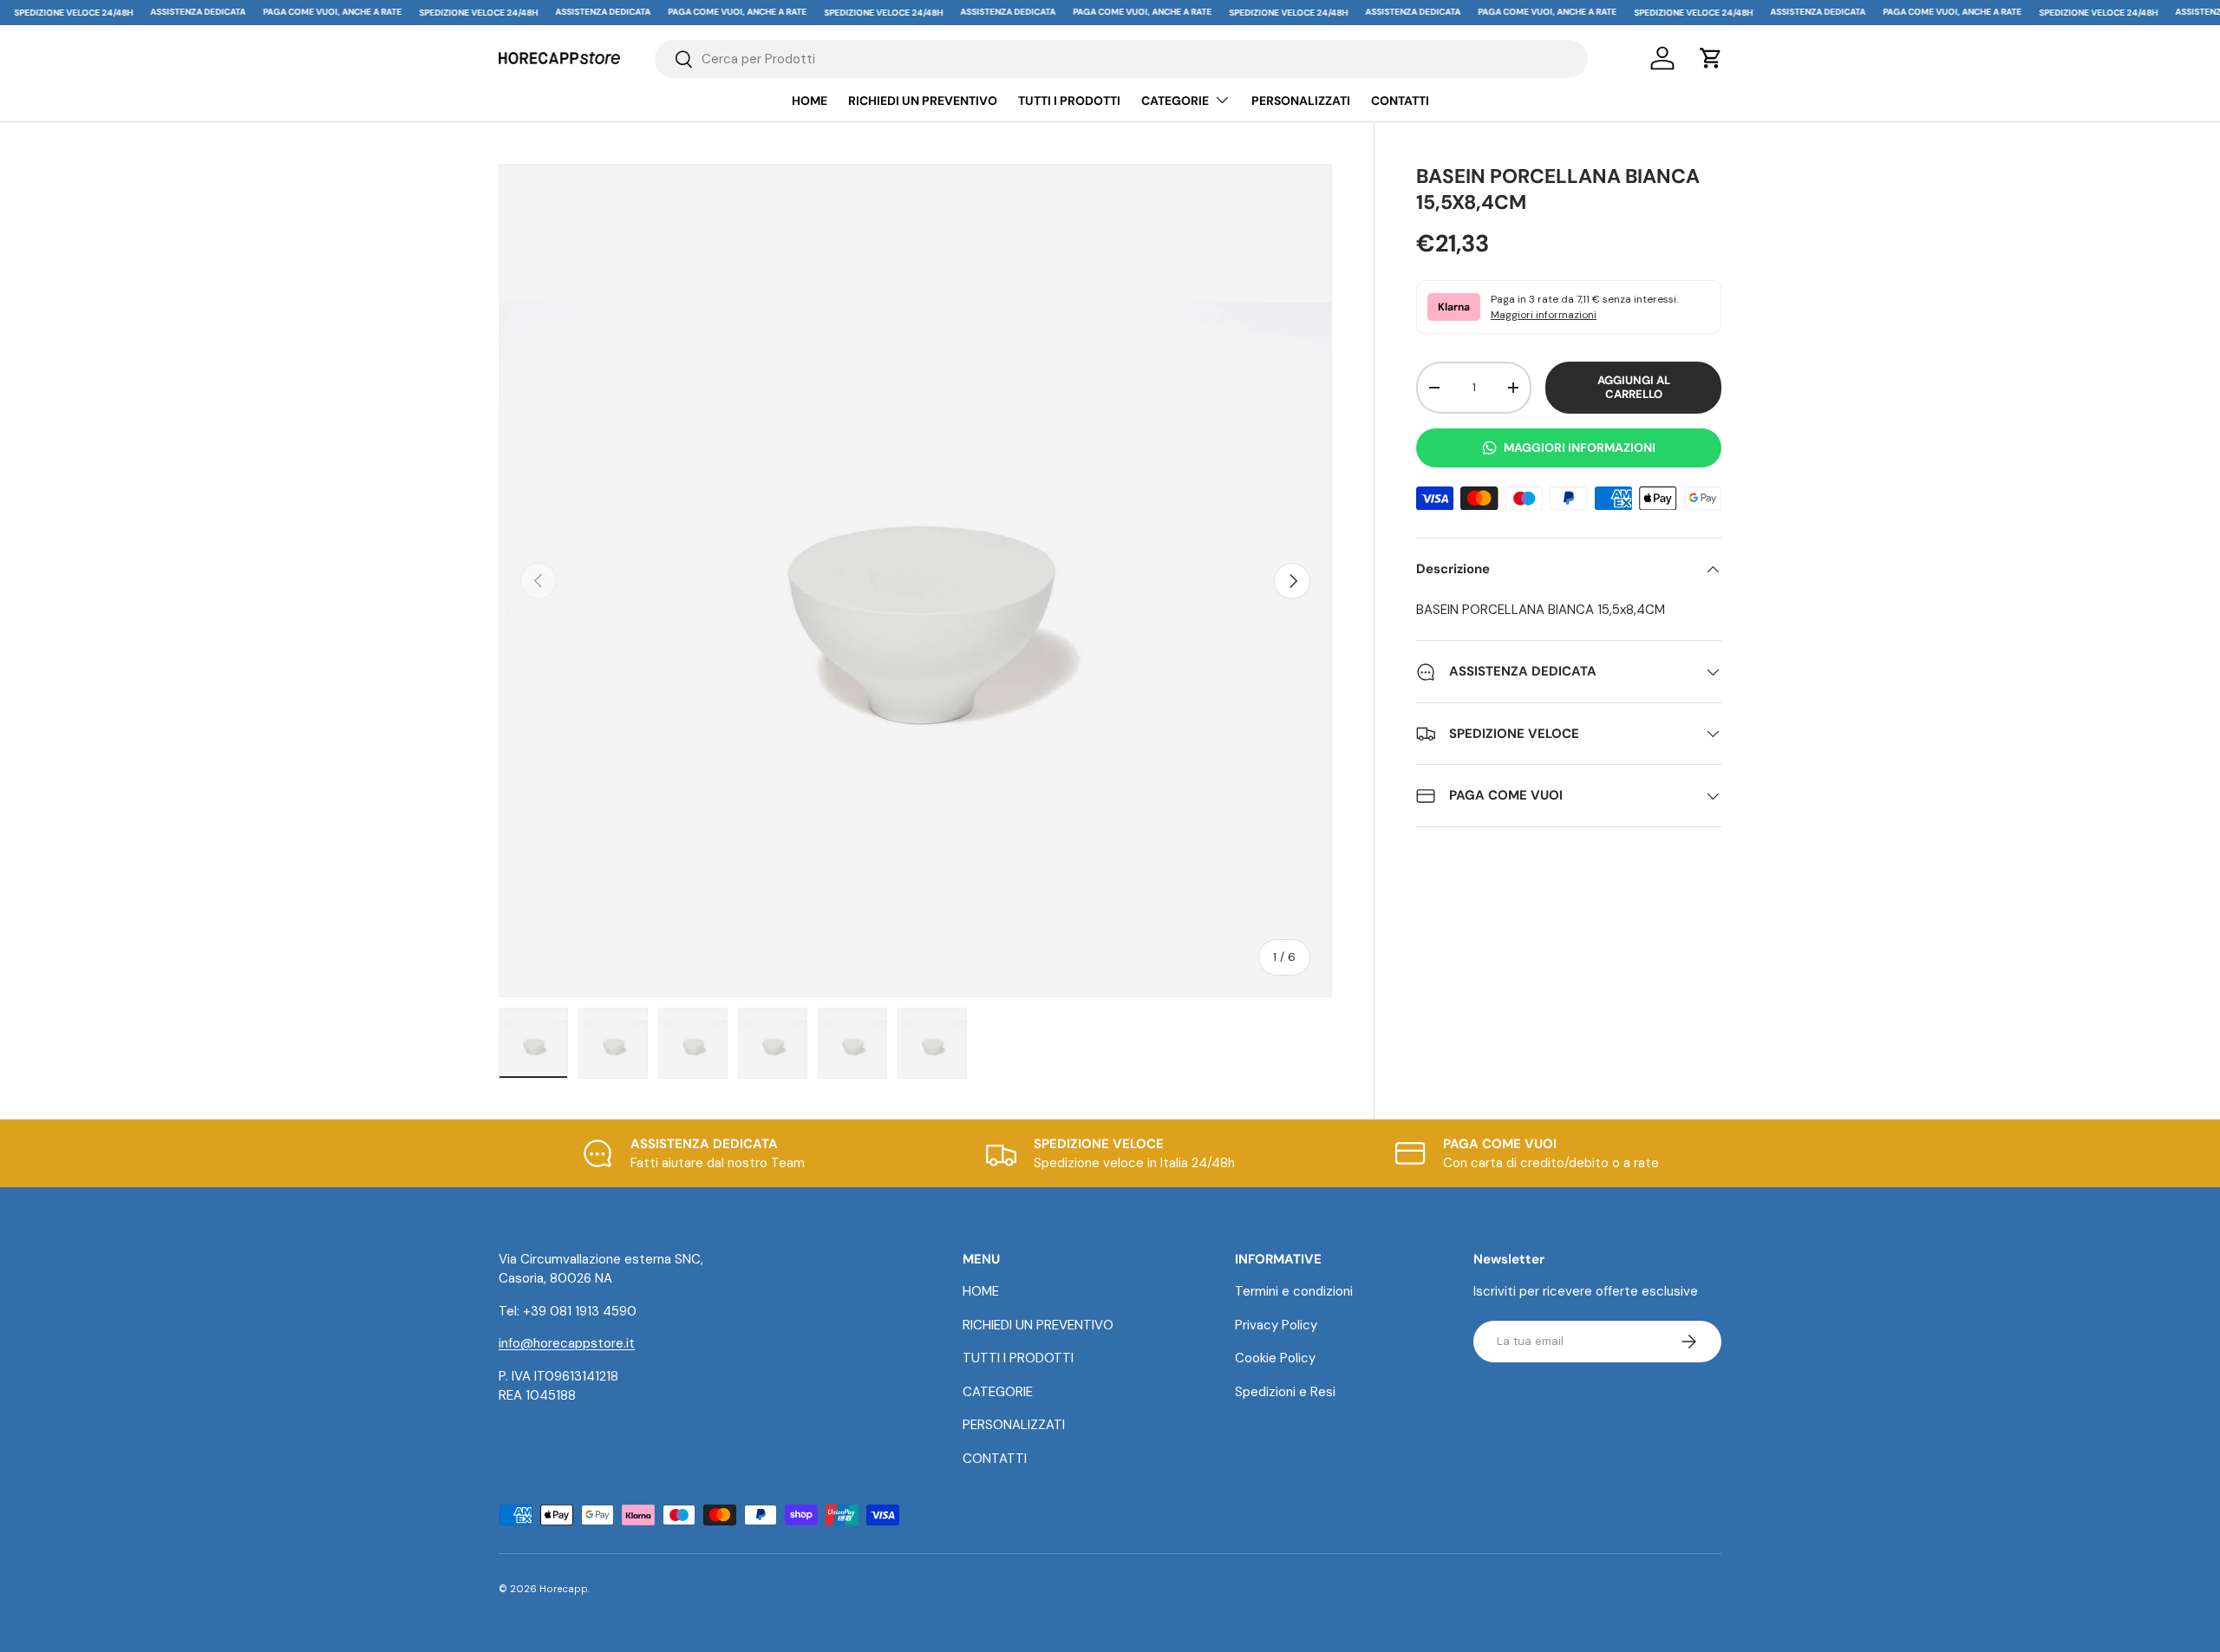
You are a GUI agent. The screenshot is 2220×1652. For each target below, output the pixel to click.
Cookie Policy (1275, 1358)
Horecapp (564, 1589)
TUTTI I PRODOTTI (1069, 101)
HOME (810, 101)
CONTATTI (1400, 101)
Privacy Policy (1276, 1325)
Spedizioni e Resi (1285, 1392)
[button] (1711, 58)
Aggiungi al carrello (1634, 387)
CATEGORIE (1175, 101)
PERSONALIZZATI (1301, 101)
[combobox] (1122, 59)
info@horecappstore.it (567, 1343)
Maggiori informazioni (1544, 315)
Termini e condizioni (1294, 1291)
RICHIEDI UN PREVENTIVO (923, 101)
